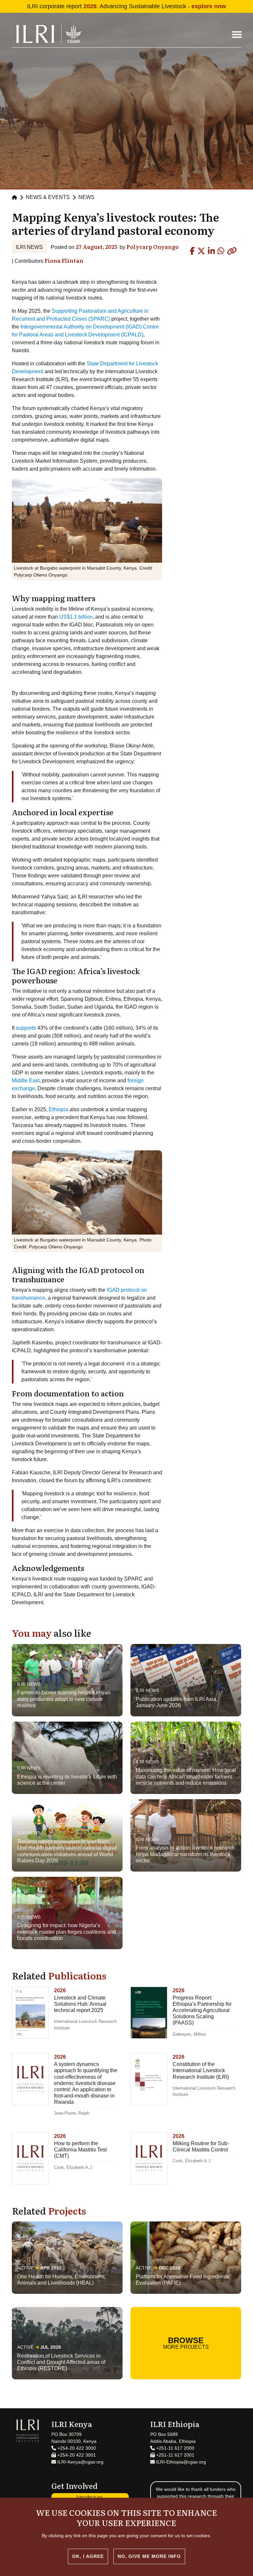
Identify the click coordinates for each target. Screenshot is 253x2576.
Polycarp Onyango (153, 247)
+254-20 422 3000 (76, 2448)
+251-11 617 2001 (175, 2455)
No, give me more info (149, 2556)
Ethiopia (59, 1109)
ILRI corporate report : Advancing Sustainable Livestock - (126, 6)
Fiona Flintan (64, 260)
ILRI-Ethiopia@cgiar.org (180, 2462)
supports (27, 1028)
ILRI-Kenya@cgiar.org (80, 2462)
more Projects (186, 2343)
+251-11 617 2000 (175, 2448)
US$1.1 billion (76, 617)
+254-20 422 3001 (76, 2455)
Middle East (26, 1080)
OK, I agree (88, 2556)
